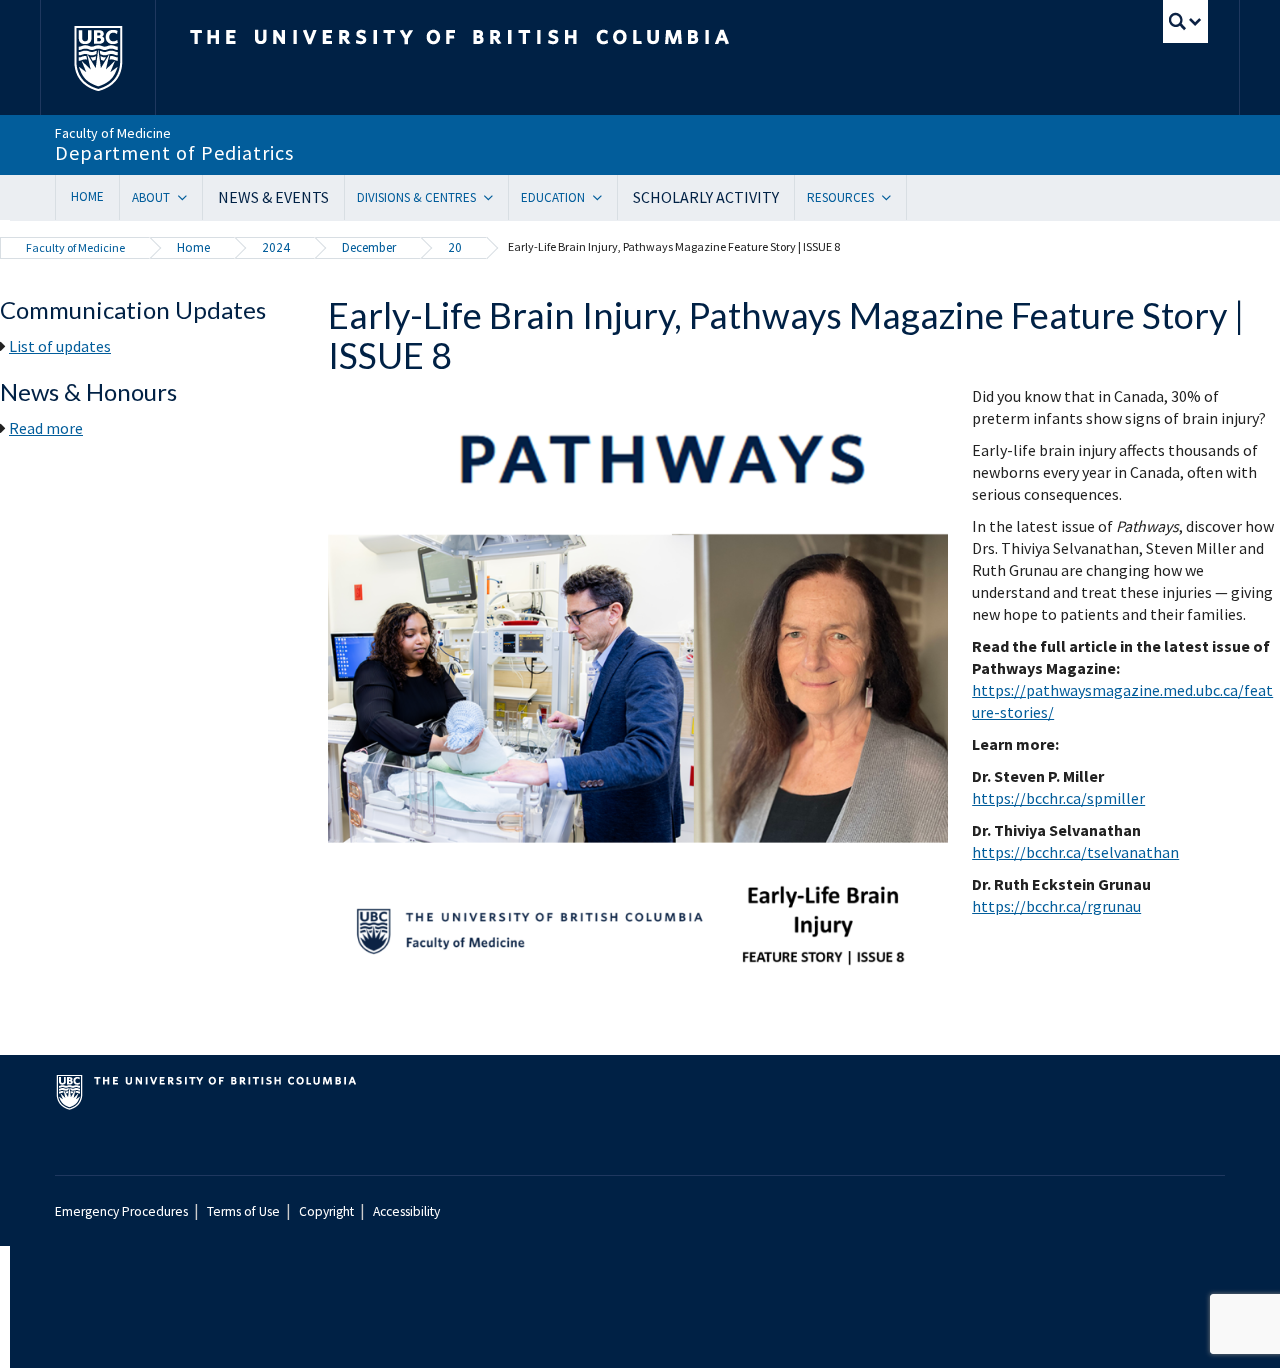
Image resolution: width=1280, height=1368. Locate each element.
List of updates (60, 346)
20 (455, 247)
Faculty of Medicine (75, 247)
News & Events (273, 197)
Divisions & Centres (416, 197)
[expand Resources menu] (893, 198)
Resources (840, 197)
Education (553, 197)
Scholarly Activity (706, 197)
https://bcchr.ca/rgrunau (1056, 906)
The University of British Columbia (97, 57)
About (151, 197)
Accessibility (406, 1211)
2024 (276, 247)
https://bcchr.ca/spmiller (1058, 798)
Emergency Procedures (121, 1211)
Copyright (326, 1211)
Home (87, 196)
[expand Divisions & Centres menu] (495, 198)
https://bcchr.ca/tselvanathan (1075, 852)
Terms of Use (243, 1211)
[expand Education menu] (604, 198)
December (369, 247)
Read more (46, 428)
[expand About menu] (189, 198)
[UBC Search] (1185, 21)
